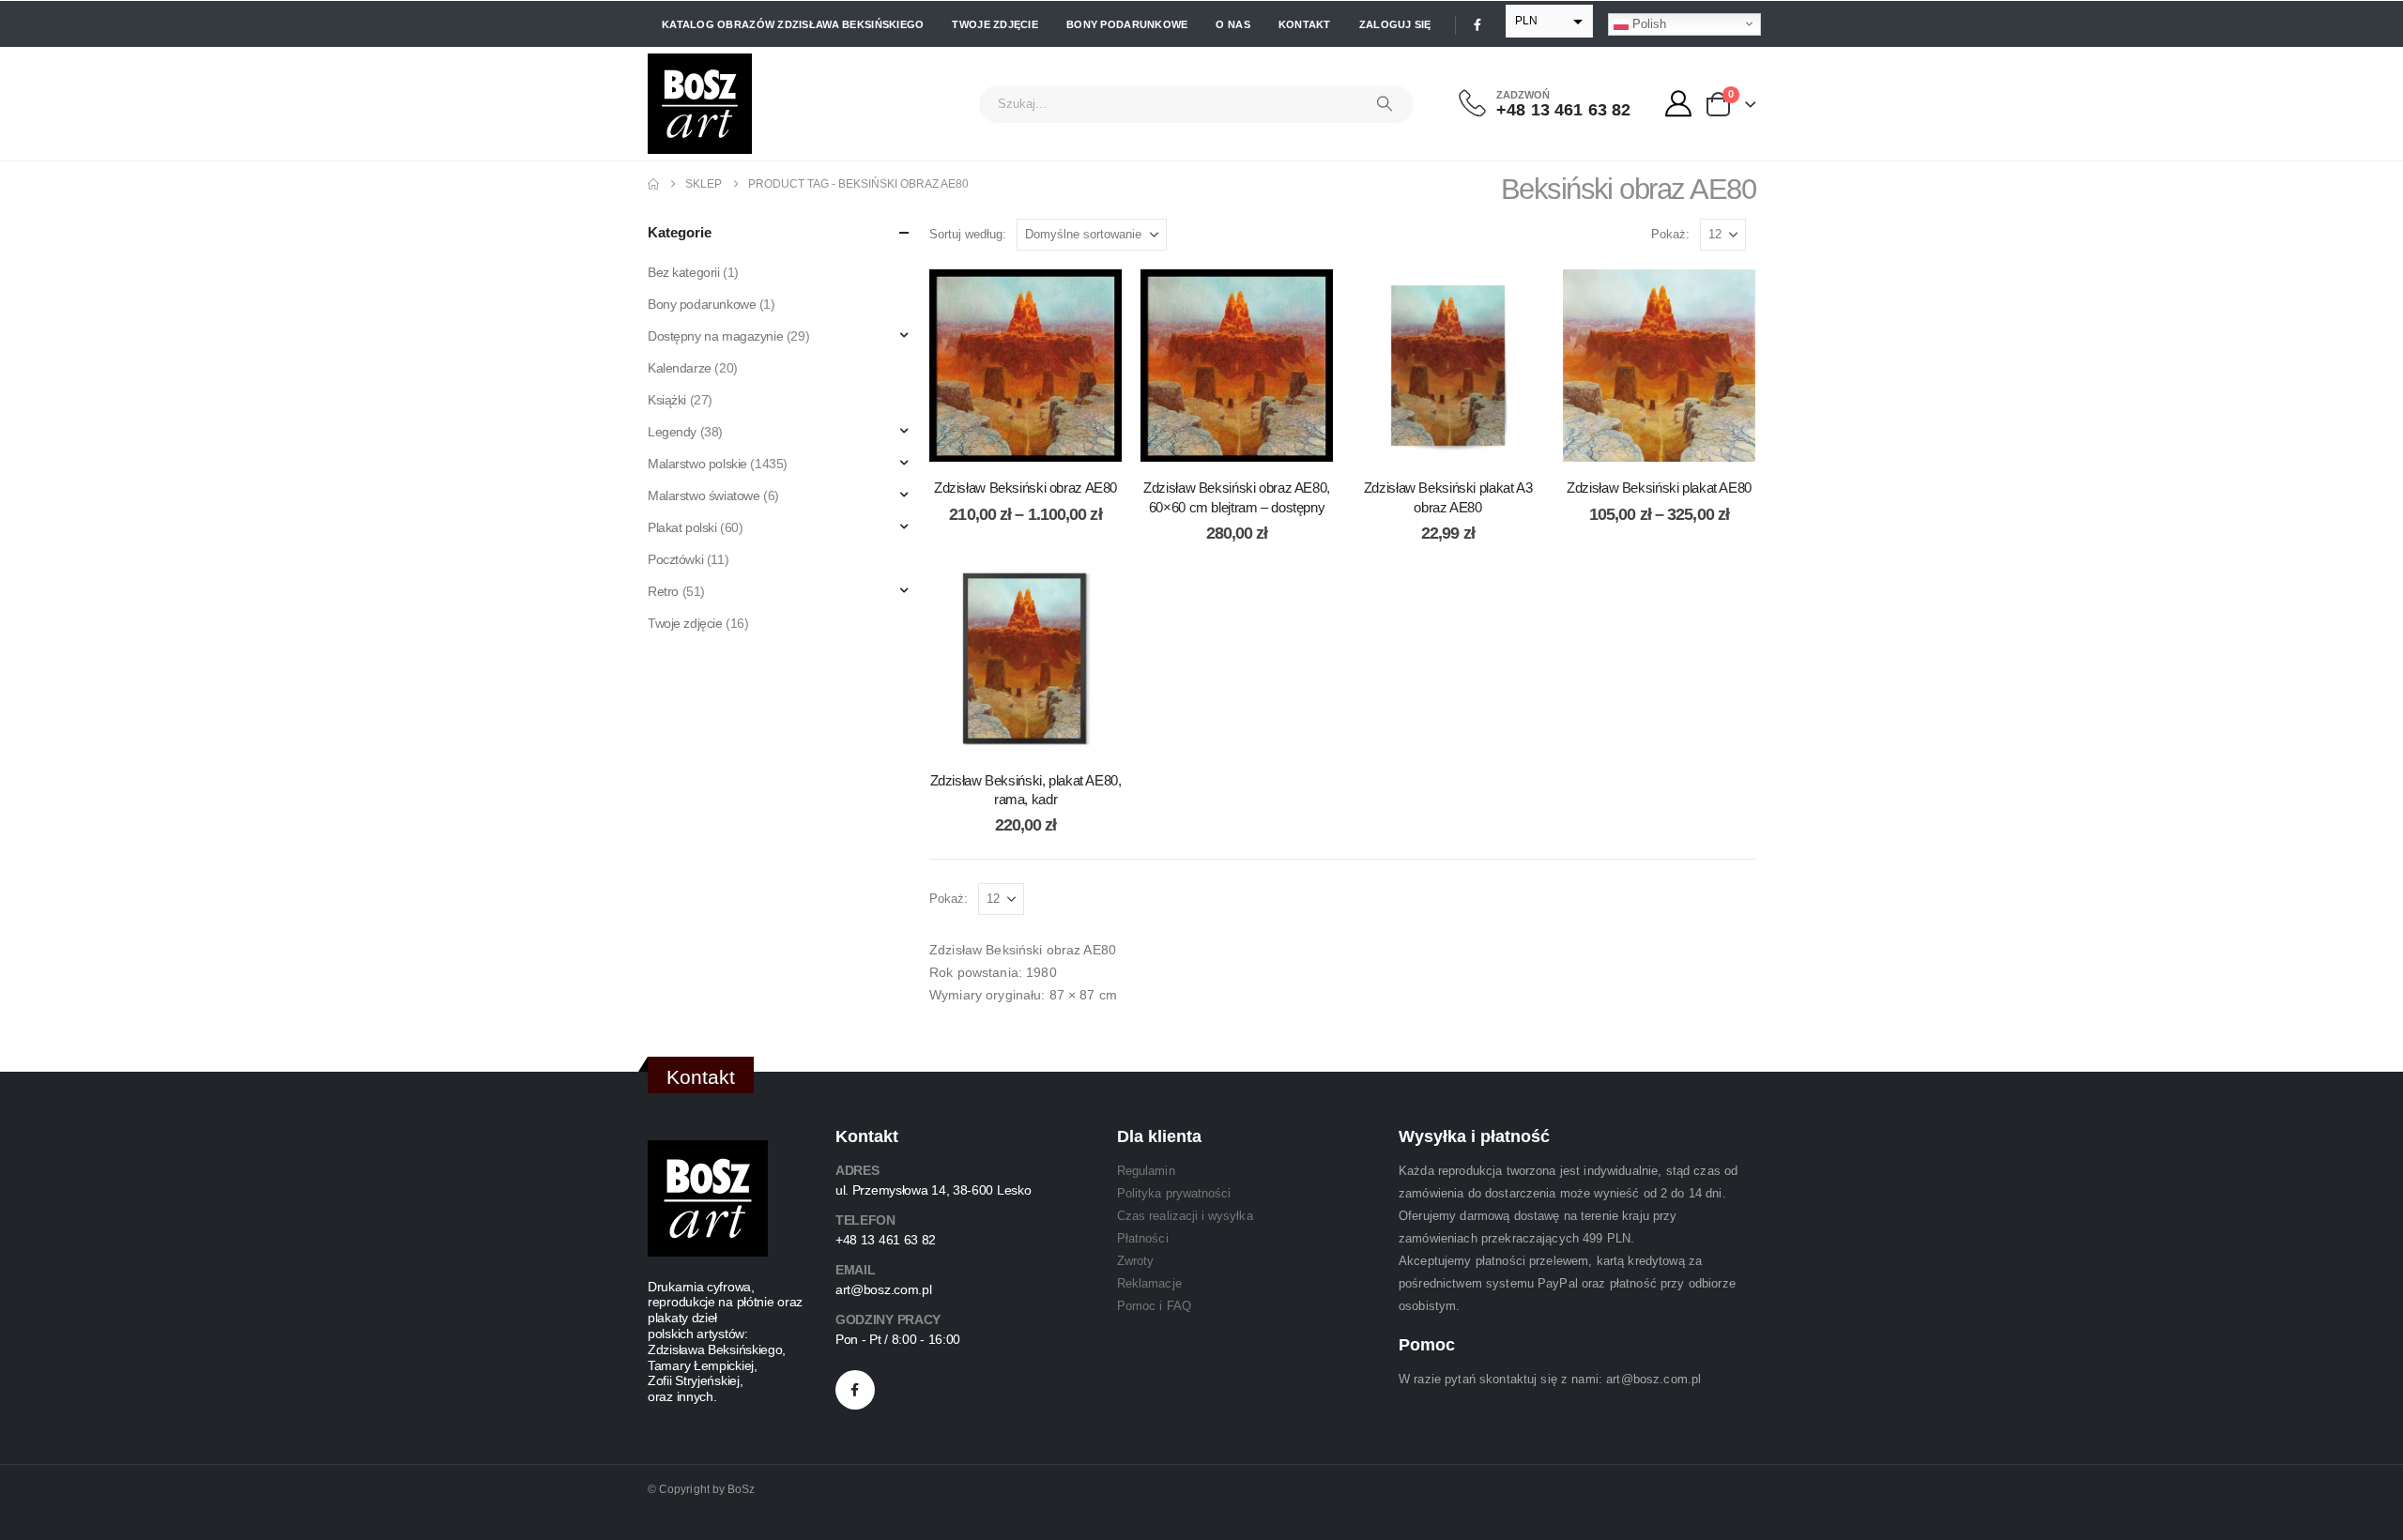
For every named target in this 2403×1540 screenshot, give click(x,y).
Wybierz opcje (1040, 442)
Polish (1647, 23)
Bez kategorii (684, 272)
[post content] (1025, 366)
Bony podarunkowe (1127, 24)
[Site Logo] (700, 104)
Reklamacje (1149, 1283)
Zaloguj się (1395, 24)
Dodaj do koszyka (1251, 442)
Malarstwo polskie (697, 464)
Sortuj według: (968, 234)
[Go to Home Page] (653, 184)
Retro (663, 591)
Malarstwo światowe (704, 496)
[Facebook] (1477, 24)
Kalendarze (680, 368)
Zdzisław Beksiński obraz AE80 (1025, 488)
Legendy (672, 432)
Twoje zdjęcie (995, 24)
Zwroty (1135, 1261)
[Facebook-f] (855, 1390)
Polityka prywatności (1174, 1193)
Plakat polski (682, 527)
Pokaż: (1670, 234)
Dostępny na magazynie (715, 336)
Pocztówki (675, 559)
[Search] (1385, 104)
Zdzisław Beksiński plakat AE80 (1659, 488)
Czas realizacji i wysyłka (1185, 1216)
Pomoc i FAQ (1154, 1306)
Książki (667, 400)
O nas (1232, 24)
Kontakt (1305, 24)
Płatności (1143, 1238)
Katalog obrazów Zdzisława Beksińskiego (793, 24)
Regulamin (1146, 1171)
